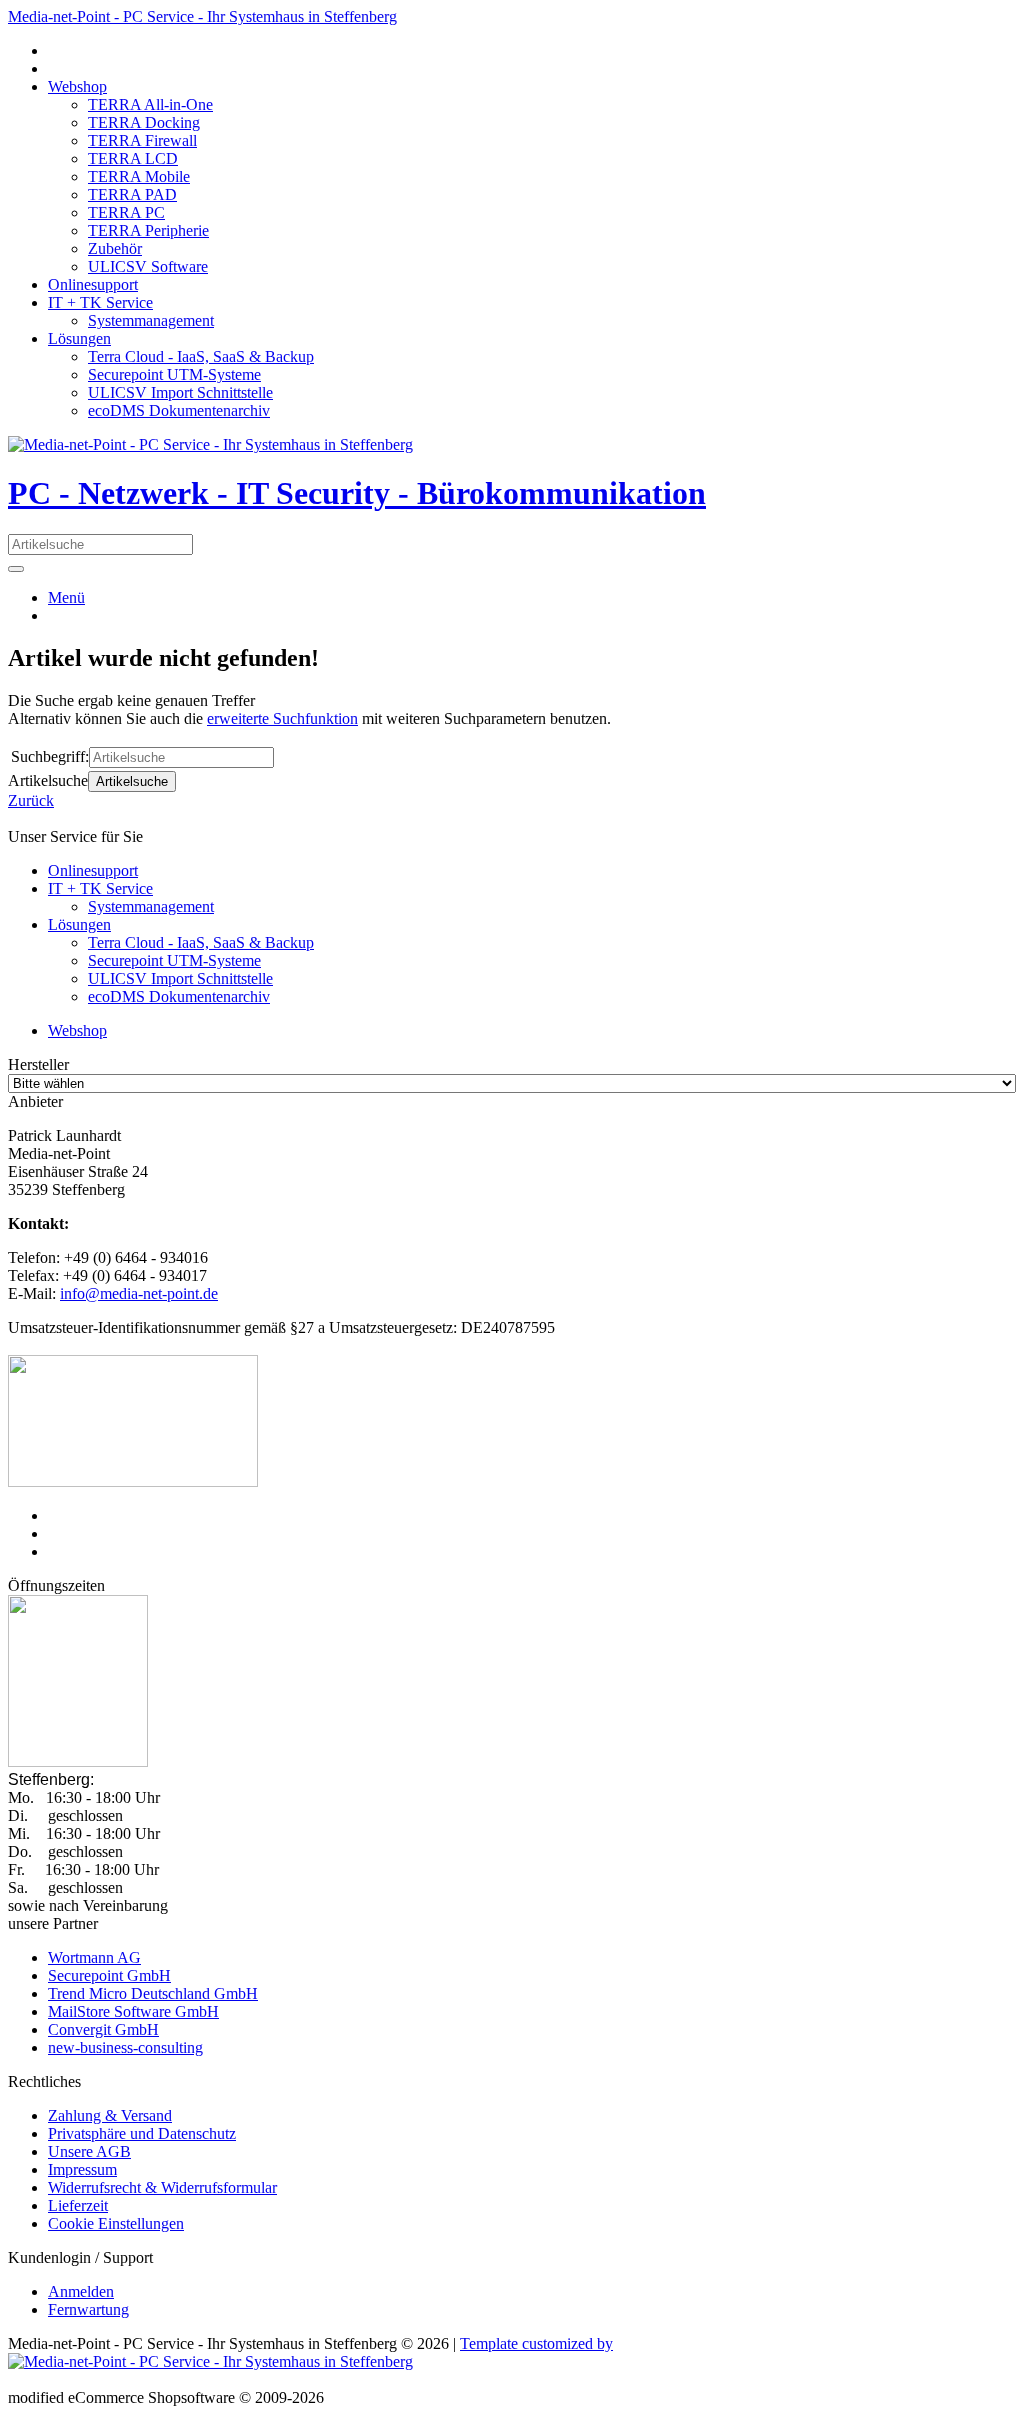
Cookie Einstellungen (116, 2223)
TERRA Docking (144, 122)
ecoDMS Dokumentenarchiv (179, 410)
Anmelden (81, 2291)
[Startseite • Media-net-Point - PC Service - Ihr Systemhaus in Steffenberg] (210, 444)
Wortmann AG (94, 1957)
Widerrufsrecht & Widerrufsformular (162, 2187)
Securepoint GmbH (109, 1975)
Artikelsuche (132, 781)
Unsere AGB (89, 2151)
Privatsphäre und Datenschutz (142, 2133)
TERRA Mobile (139, 176)
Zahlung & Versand (110, 2115)
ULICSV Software (148, 266)
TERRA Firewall (142, 140)
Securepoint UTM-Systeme (174, 374)
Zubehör (115, 248)
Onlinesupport (93, 284)
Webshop (77, 86)
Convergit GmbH (103, 2029)
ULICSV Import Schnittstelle (180, 392)
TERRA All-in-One (150, 104)
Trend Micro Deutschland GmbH (153, 1993)
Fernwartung (88, 2309)
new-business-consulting (125, 2047)
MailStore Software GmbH (133, 2011)
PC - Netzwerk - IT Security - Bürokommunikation (357, 493)
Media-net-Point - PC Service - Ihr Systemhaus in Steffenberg (202, 16)
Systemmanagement (151, 320)
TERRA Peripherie (148, 230)
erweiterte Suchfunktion (282, 718)
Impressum (82, 2169)
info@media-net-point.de (139, 1293)
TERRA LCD (133, 158)
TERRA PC (126, 212)
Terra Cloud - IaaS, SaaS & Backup (201, 356)
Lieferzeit (78, 2205)
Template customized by (536, 2343)
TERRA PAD (132, 194)
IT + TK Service (100, 302)
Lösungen (79, 338)
